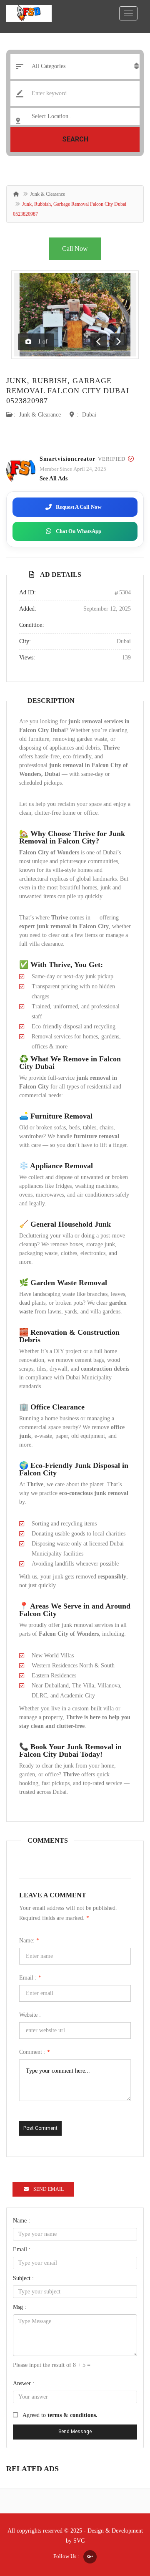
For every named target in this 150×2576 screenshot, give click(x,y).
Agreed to (60, 2415)
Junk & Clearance (47, 194)
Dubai (89, 415)
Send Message (75, 2432)
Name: (29, 1941)
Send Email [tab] (49, 2189)
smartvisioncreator (67, 459)
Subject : (23, 2278)
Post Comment (40, 2128)
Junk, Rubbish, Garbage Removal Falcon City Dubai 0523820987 (68, 391)
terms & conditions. (72, 2415)
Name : (21, 2221)
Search (75, 139)
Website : (30, 2015)
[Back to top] (123, 2524)
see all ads (54, 479)
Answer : (24, 2383)
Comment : (35, 2052)
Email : (30, 1978)
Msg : (20, 2307)
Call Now (75, 249)
